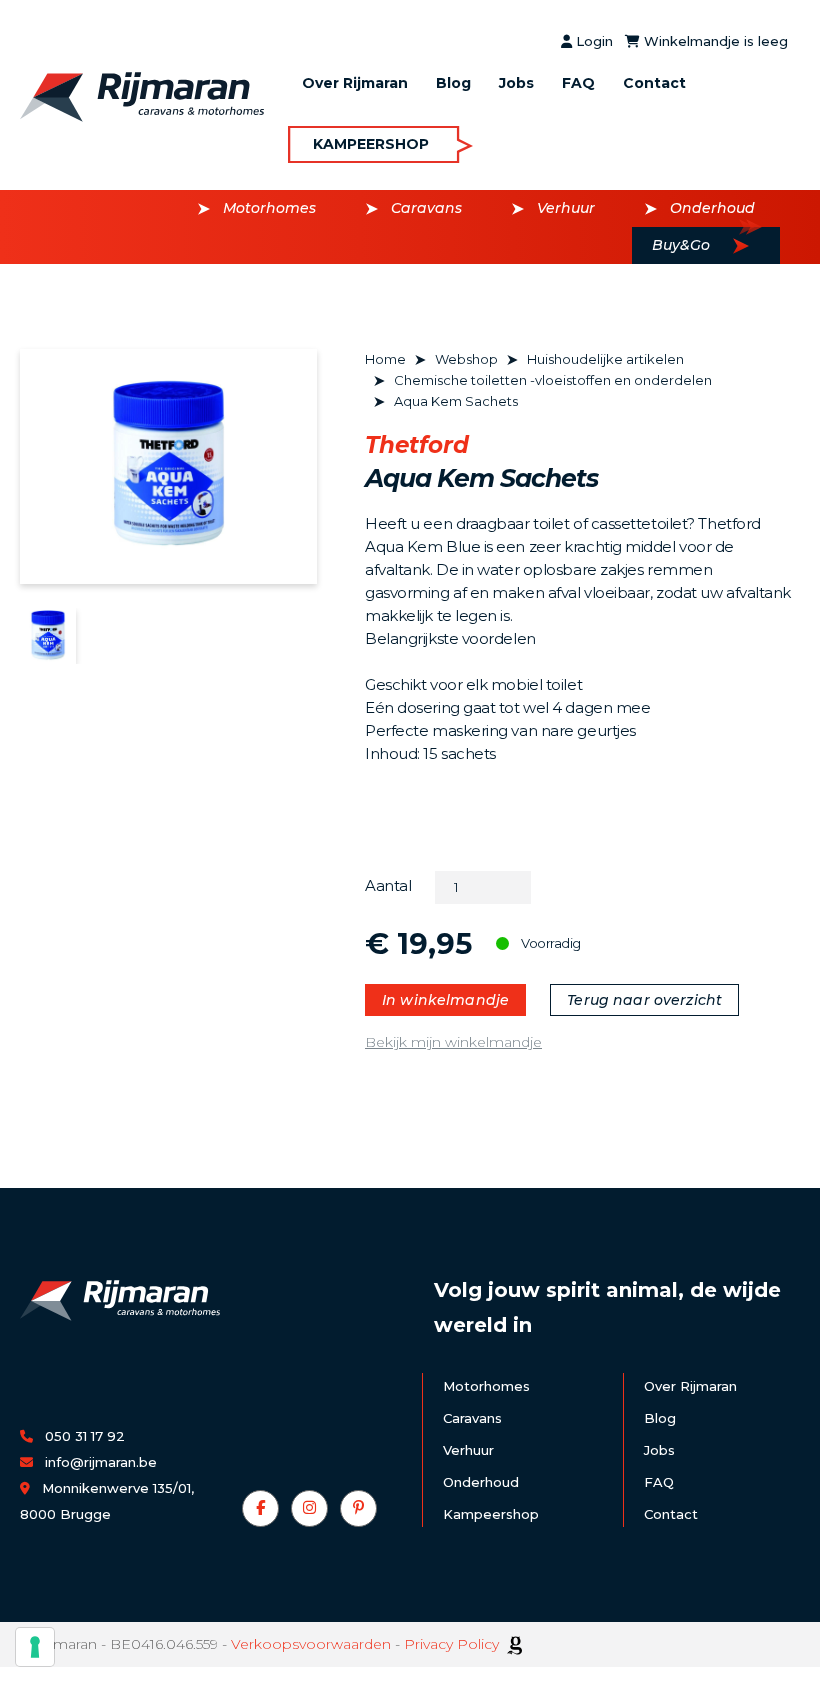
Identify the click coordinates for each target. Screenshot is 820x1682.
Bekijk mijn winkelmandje (453, 1042)
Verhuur (566, 208)
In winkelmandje (445, 1000)
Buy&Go (681, 245)
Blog (453, 83)
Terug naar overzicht (644, 1000)
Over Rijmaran (355, 83)
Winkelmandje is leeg (714, 41)
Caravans (426, 208)
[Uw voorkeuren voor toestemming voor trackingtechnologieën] (35, 1647)
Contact (654, 83)
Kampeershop (371, 144)
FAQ (578, 83)
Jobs (516, 83)
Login (592, 41)
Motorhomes (269, 208)
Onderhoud (712, 208)
